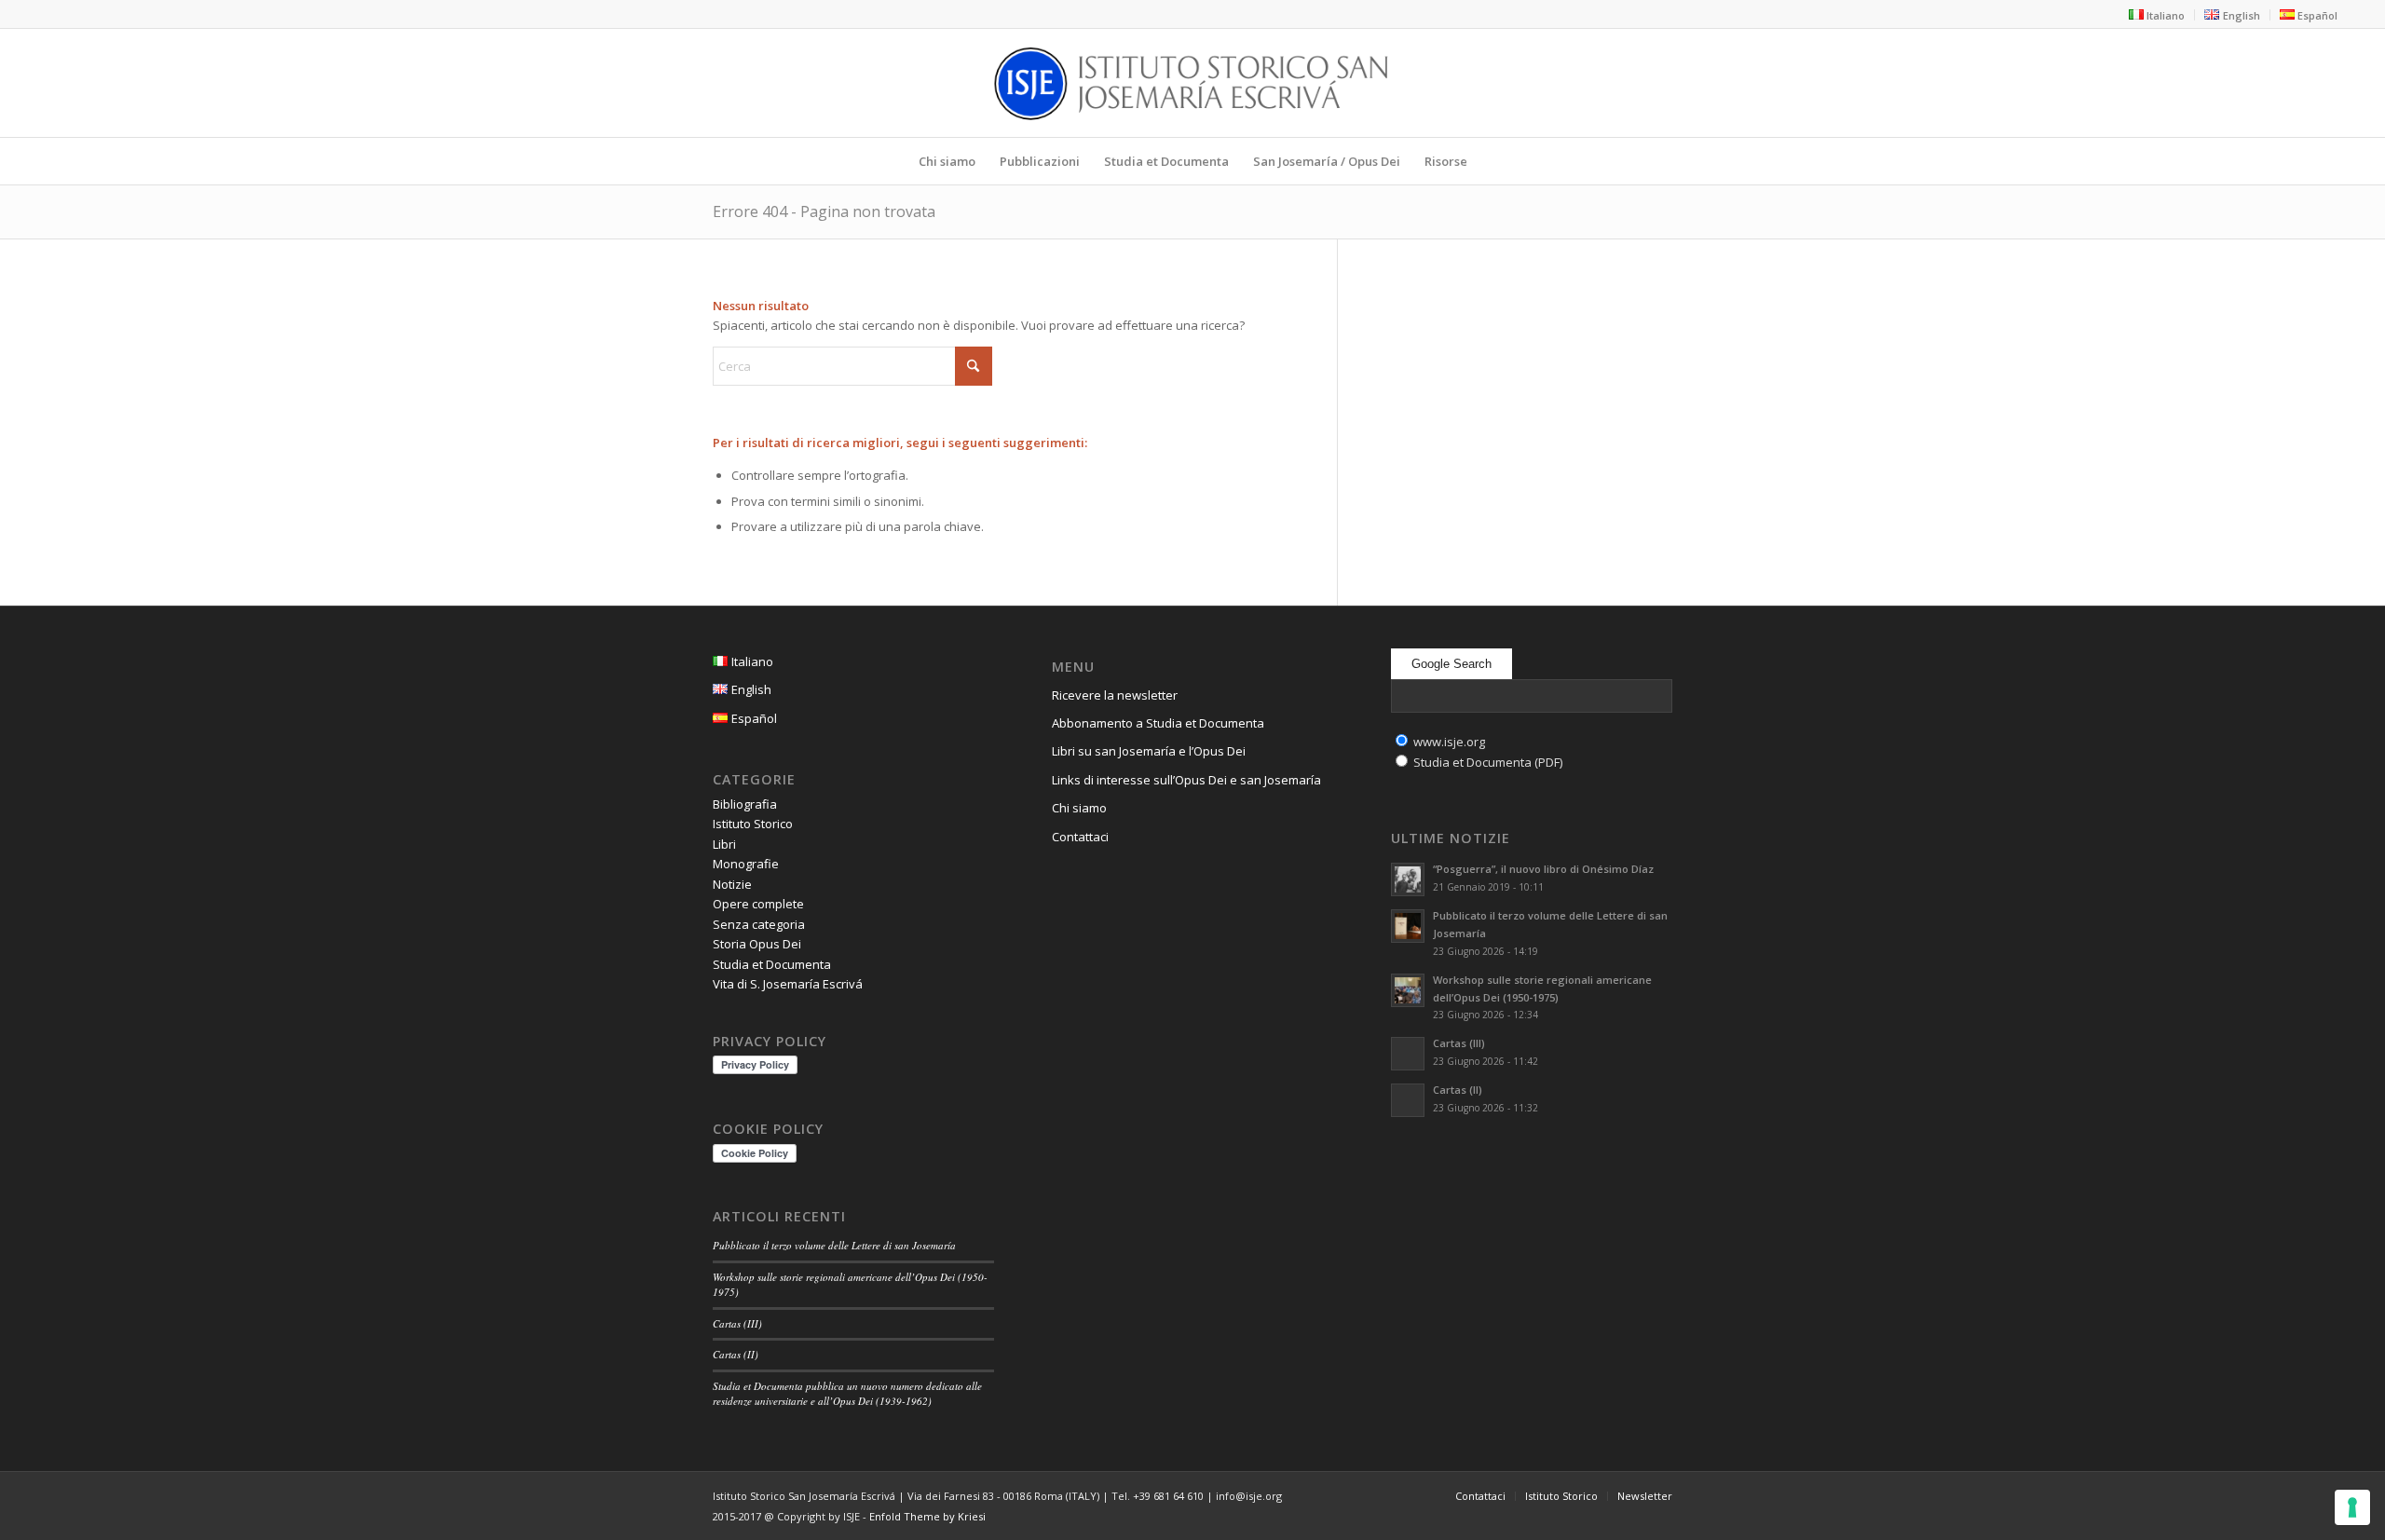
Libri (724, 844)
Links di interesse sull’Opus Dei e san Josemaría (1186, 780)
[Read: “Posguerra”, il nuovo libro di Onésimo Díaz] (1408, 879)
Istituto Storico (753, 824)
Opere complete (758, 904)
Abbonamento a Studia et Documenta (1158, 723)
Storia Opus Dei (757, 944)
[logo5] (1192, 83)
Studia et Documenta (772, 964)
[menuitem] (2157, 15)
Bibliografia (745, 804)
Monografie (746, 864)
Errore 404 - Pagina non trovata (824, 211)
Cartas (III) (737, 1323)
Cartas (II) (736, 1354)
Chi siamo (1079, 808)
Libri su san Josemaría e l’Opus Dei (1149, 751)
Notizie (732, 884)
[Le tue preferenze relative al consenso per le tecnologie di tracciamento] (2352, 1507)
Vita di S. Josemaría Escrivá (788, 984)
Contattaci (1080, 837)
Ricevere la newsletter (1115, 695)
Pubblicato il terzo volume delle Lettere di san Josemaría (834, 1245)
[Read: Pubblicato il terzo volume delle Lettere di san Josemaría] (1408, 926)
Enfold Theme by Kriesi (927, 1516)
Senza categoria (759, 924)
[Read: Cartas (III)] (1408, 1054)
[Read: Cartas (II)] (1408, 1100)
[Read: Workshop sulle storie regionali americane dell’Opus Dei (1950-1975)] (1408, 990)
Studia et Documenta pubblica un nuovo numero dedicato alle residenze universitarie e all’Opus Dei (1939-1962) (847, 1394)
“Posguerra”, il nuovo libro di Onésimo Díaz (1543, 869)
